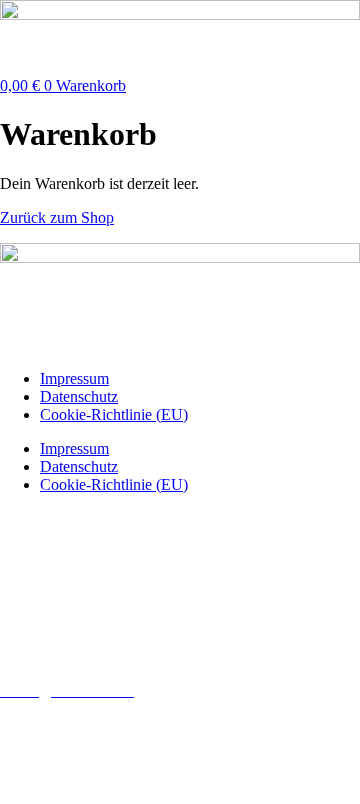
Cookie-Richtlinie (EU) (114, 414)
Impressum (74, 378)
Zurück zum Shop (57, 217)
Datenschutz (79, 396)
